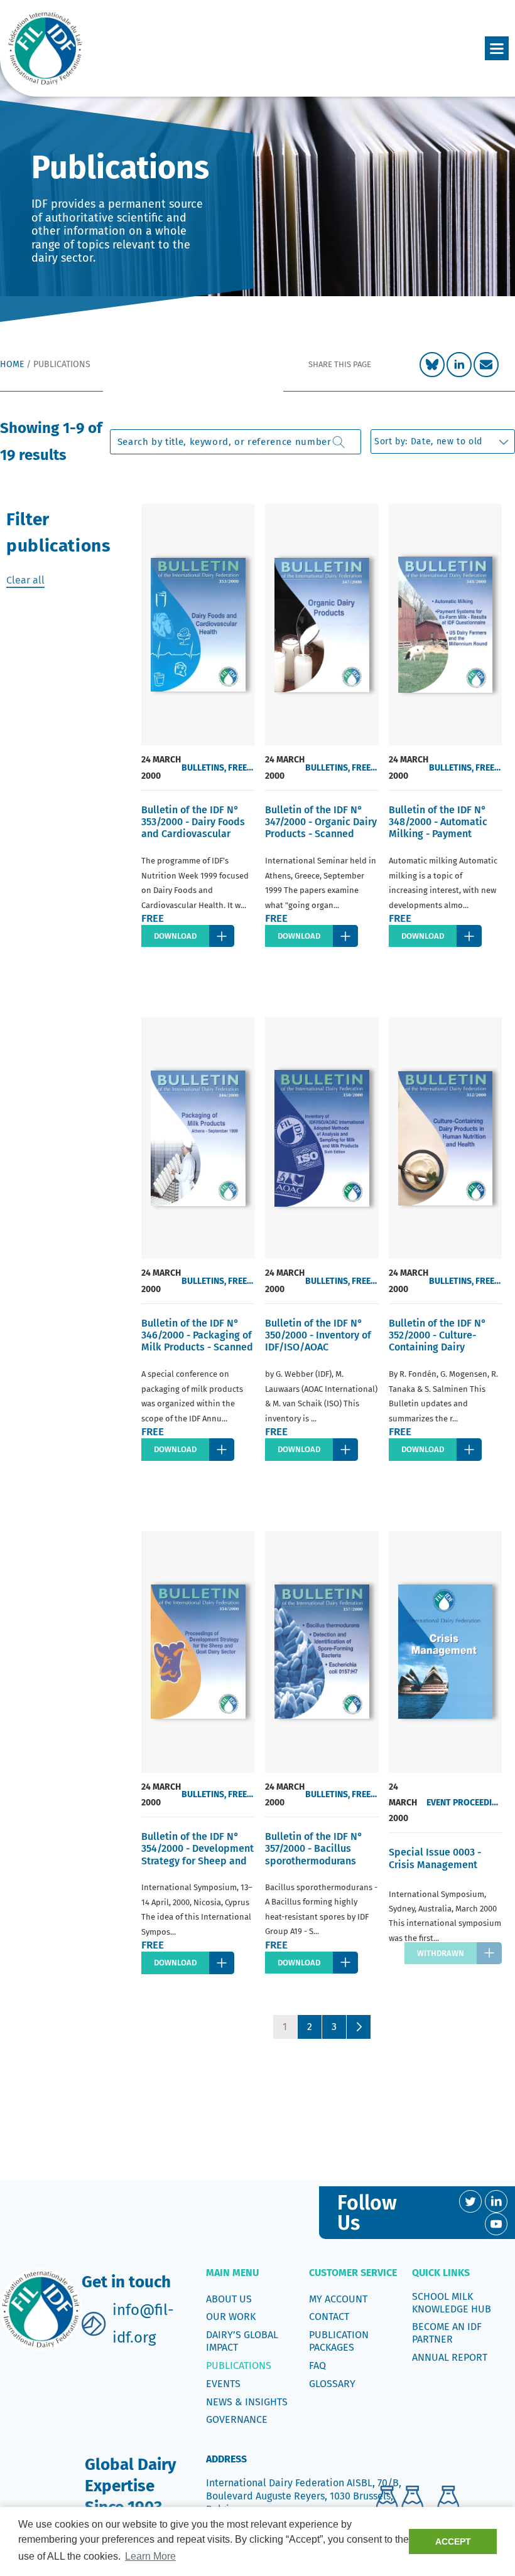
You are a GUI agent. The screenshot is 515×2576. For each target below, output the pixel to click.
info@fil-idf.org (143, 2323)
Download (175, 936)
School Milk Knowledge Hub (452, 2303)
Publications (239, 2365)
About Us (229, 2299)
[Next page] (359, 2027)
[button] (497, 48)
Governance (237, 2419)
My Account (338, 2299)
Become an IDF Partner (447, 2333)
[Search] (339, 442)
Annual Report (450, 2357)
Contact (329, 2317)
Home (12, 364)
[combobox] (236, 442)
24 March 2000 (161, 767)
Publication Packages (339, 2341)
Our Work (231, 2317)
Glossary (332, 2384)
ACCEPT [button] (453, 2541)
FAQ (317, 2365)
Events (223, 2384)
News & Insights (247, 2402)
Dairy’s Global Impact (242, 2341)
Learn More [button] (150, 2556)
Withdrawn (441, 1953)
